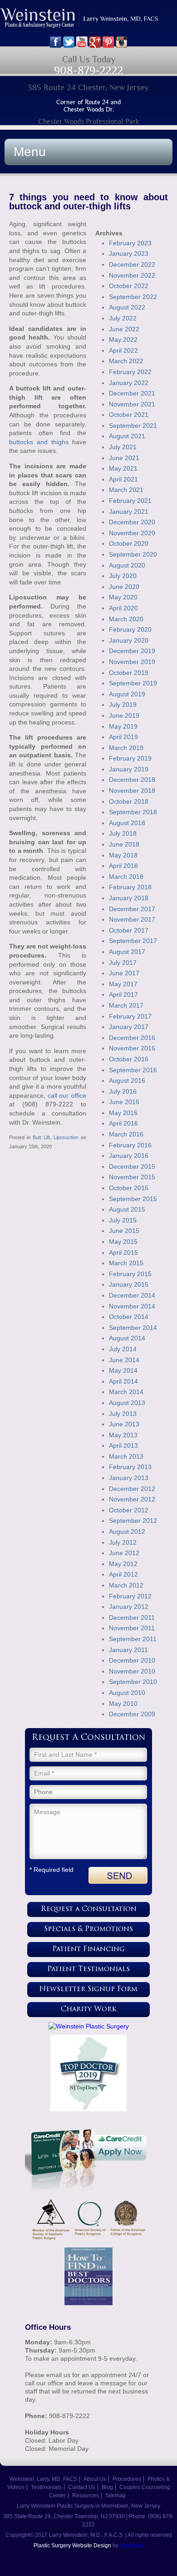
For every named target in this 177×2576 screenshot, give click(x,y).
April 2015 (123, 1253)
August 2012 (127, 1531)
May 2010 (123, 1704)
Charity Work (89, 2010)
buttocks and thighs (39, 442)
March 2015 (126, 1263)
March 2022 (126, 361)
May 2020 (123, 597)
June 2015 (124, 1231)
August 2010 (127, 1693)
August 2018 (127, 823)
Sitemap (116, 2495)
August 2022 (127, 307)
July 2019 (123, 705)
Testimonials (46, 2487)
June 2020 (124, 587)
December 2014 (132, 1295)
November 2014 (132, 1306)
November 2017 (132, 919)
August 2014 (127, 1338)
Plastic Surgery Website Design (72, 2546)
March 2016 (126, 1134)
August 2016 (127, 1080)
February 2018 (130, 887)
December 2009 (132, 1714)
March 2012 (126, 1585)
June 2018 (124, 844)
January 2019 (129, 769)
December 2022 (132, 264)
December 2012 (132, 1489)
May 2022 (123, 340)
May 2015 (123, 1242)
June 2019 (124, 715)
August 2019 (127, 694)
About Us (95, 2479)
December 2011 (132, 1618)
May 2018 (123, 855)
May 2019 (123, 726)
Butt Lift (41, 1137)
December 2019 (132, 651)
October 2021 (129, 415)
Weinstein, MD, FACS (88, 22)
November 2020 (132, 533)
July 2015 (123, 1220)
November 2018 (132, 791)
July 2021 (123, 447)
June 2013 (124, 1424)
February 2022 (130, 372)
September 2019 (133, 683)
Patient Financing (88, 1950)
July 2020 (123, 576)
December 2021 (132, 393)
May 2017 (123, 984)
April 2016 (123, 1123)
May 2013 (123, 1435)
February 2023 (130, 243)
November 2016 (132, 1048)
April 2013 (123, 1445)
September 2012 (133, 1521)
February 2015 (130, 1274)
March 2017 (126, 1005)
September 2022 (133, 297)
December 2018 (132, 780)
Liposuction (66, 1137)
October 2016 (129, 1059)
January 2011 (128, 1650)
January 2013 (129, 1478)
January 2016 (129, 1156)
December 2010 (132, 1660)
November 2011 (132, 1628)
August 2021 (127, 436)
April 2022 (123, 350)
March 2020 (126, 619)
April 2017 (123, 994)
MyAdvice (132, 2546)
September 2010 (133, 1682)
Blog (107, 2487)
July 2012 (123, 1542)
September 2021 (133, 426)
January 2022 (129, 383)
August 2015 (127, 1209)
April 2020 (123, 608)
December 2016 (132, 1038)
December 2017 (132, 909)
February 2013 (130, 1467)
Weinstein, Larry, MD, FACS (43, 2479)
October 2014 (129, 1317)
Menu (30, 152)
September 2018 (133, 812)
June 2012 (124, 1553)
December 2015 (132, 1166)
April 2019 (123, 737)
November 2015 (132, 1177)
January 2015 (129, 1284)
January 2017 (129, 1027)
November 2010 (132, 1671)
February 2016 (130, 1145)
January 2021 (129, 512)
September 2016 (133, 1070)
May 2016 (123, 1113)
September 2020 (133, 554)
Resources (86, 2495)
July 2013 (123, 1414)
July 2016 (123, 1091)
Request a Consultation (89, 1909)
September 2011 (133, 1639)
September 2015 (133, 1199)
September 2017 (133, 941)
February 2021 (130, 501)
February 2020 (130, 629)
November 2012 (132, 1499)
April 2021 (123, 479)
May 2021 (123, 468)
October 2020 (129, 543)
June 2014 (124, 1360)
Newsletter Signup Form (88, 1990)
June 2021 (124, 458)
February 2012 (130, 1596)
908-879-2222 (88, 70)
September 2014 (133, 1328)
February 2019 (130, 758)
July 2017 (123, 963)
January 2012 (129, 1607)
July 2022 (123, 318)
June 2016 (124, 1102)
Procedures (127, 2479)
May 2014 (123, 1370)
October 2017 (129, 930)
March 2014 (126, 1392)
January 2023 (129, 254)
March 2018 (126, 877)
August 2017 (127, 952)
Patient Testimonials (88, 1970)
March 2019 (126, 748)
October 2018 (129, 801)
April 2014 (123, 1381)
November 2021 (132, 404)
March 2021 (126, 490)
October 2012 (129, 1510)
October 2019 (129, 673)
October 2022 (129, 286)
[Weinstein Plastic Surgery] (88, 2026)
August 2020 (127, 565)
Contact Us (82, 2487)
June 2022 (124, 329)
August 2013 (127, 1403)
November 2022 (132, 275)
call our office (67, 1095)
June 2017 (124, 973)
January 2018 (129, 898)
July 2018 (123, 833)
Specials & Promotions (88, 1929)
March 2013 (126, 1456)
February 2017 (130, 1016)
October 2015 (129, 1188)
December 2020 (132, 522)
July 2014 (123, 1349)
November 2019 (132, 662)
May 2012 (123, 1564)
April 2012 (123, 1574)
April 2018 (123, 866)
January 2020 (129, 640)
